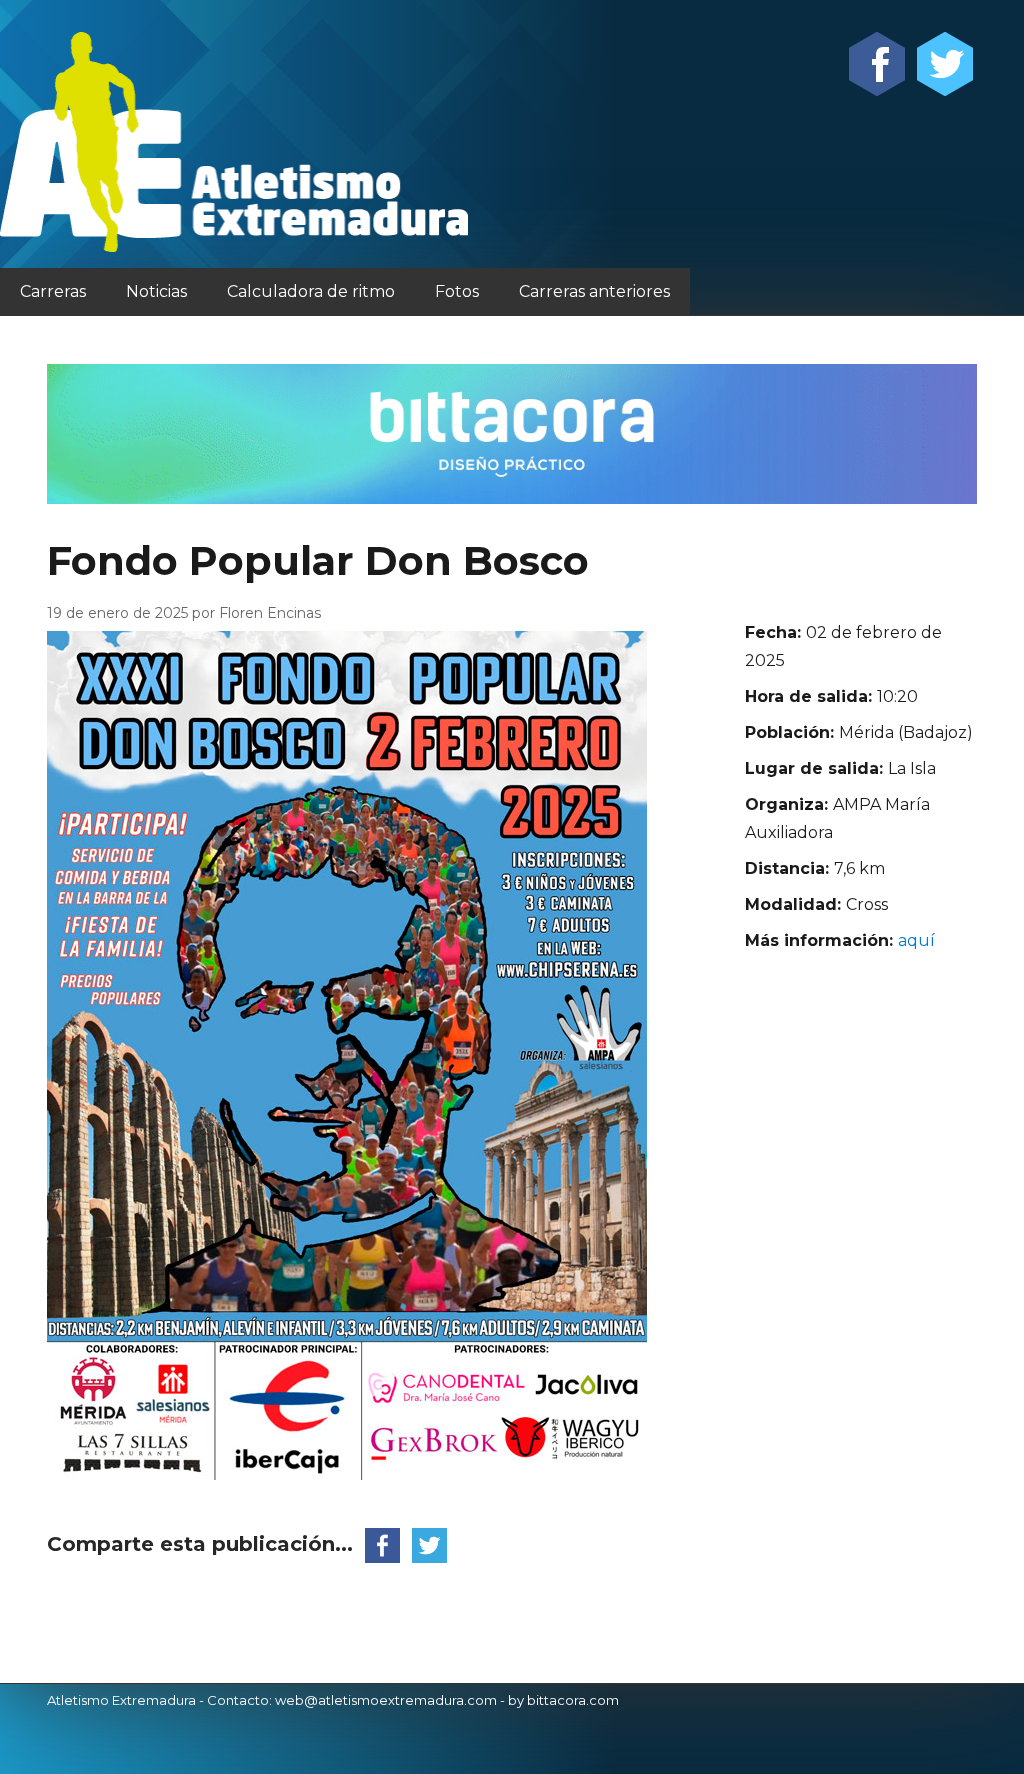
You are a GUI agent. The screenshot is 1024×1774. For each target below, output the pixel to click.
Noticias (156, 291)
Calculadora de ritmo (311, 291)
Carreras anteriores (594, 291)
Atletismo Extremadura (121, 1700)
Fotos (457, 291)
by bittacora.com (563, 1700)
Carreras (53, 291)
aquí (916, 940)
